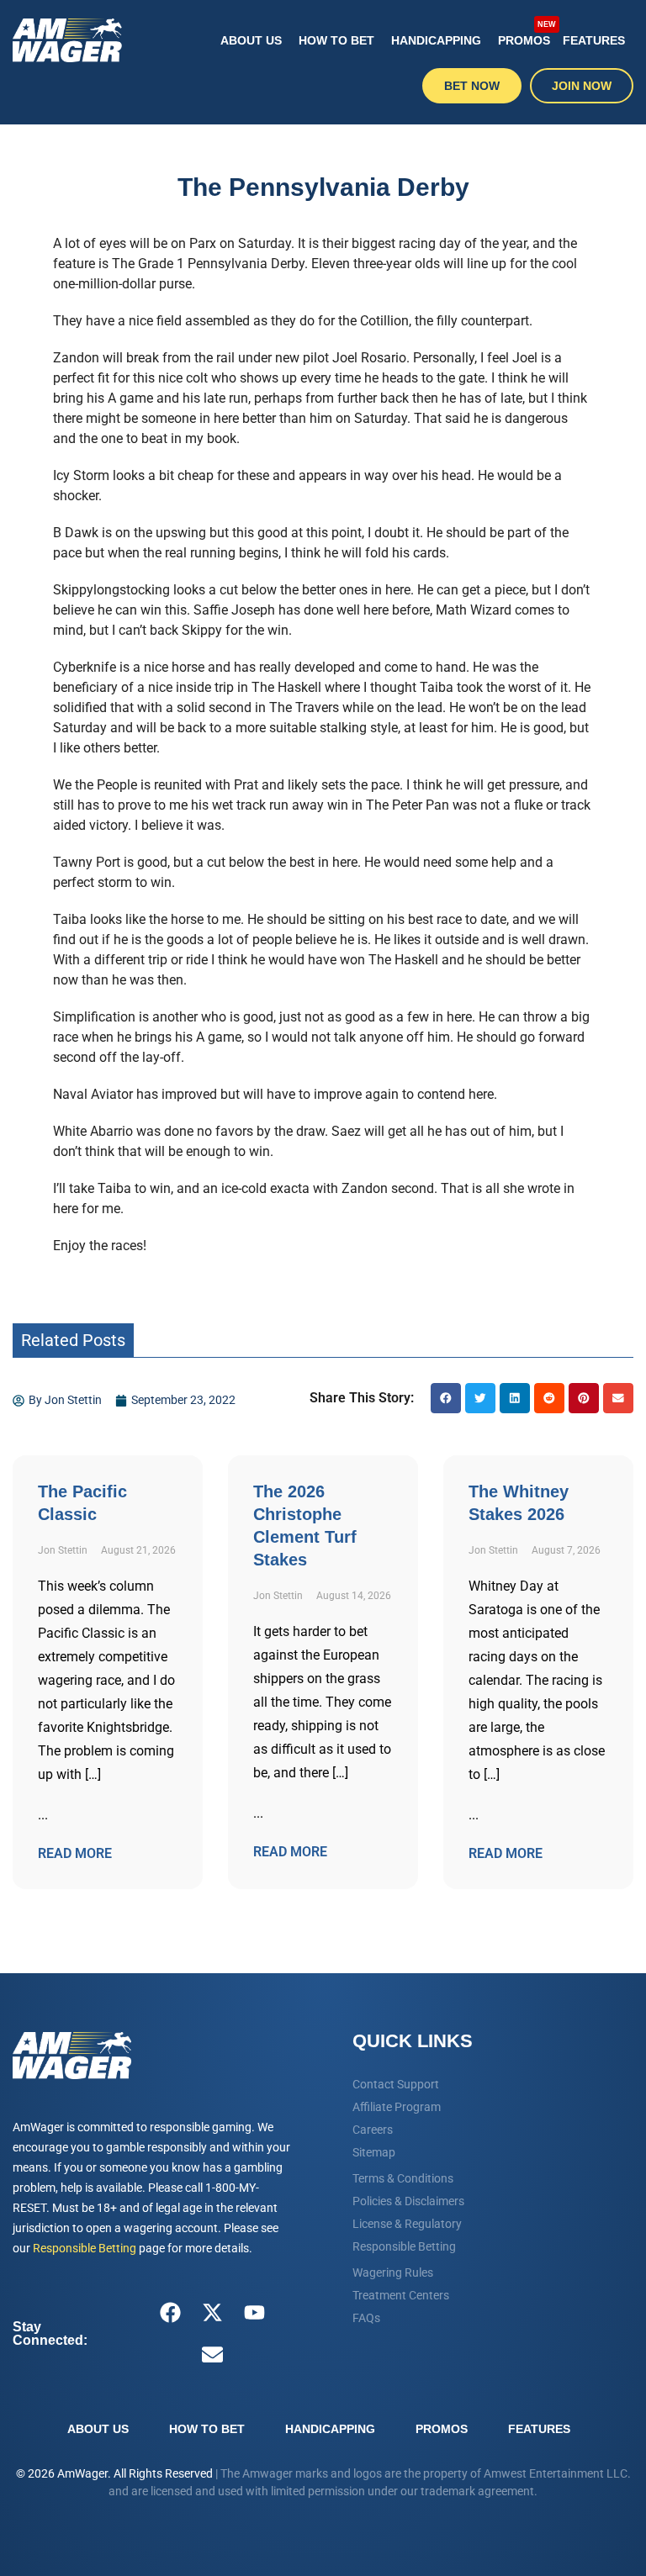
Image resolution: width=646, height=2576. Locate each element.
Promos (526, 33)
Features (594, 40)
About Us (251, 40)
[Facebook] (171, 2313)
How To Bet (336, 40)
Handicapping (436, 40)
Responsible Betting (85, 2248)
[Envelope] (213, 2355)
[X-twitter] (213, 2313)
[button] (446, 1398)
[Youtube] (255, 2313)
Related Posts (73, 1340)
